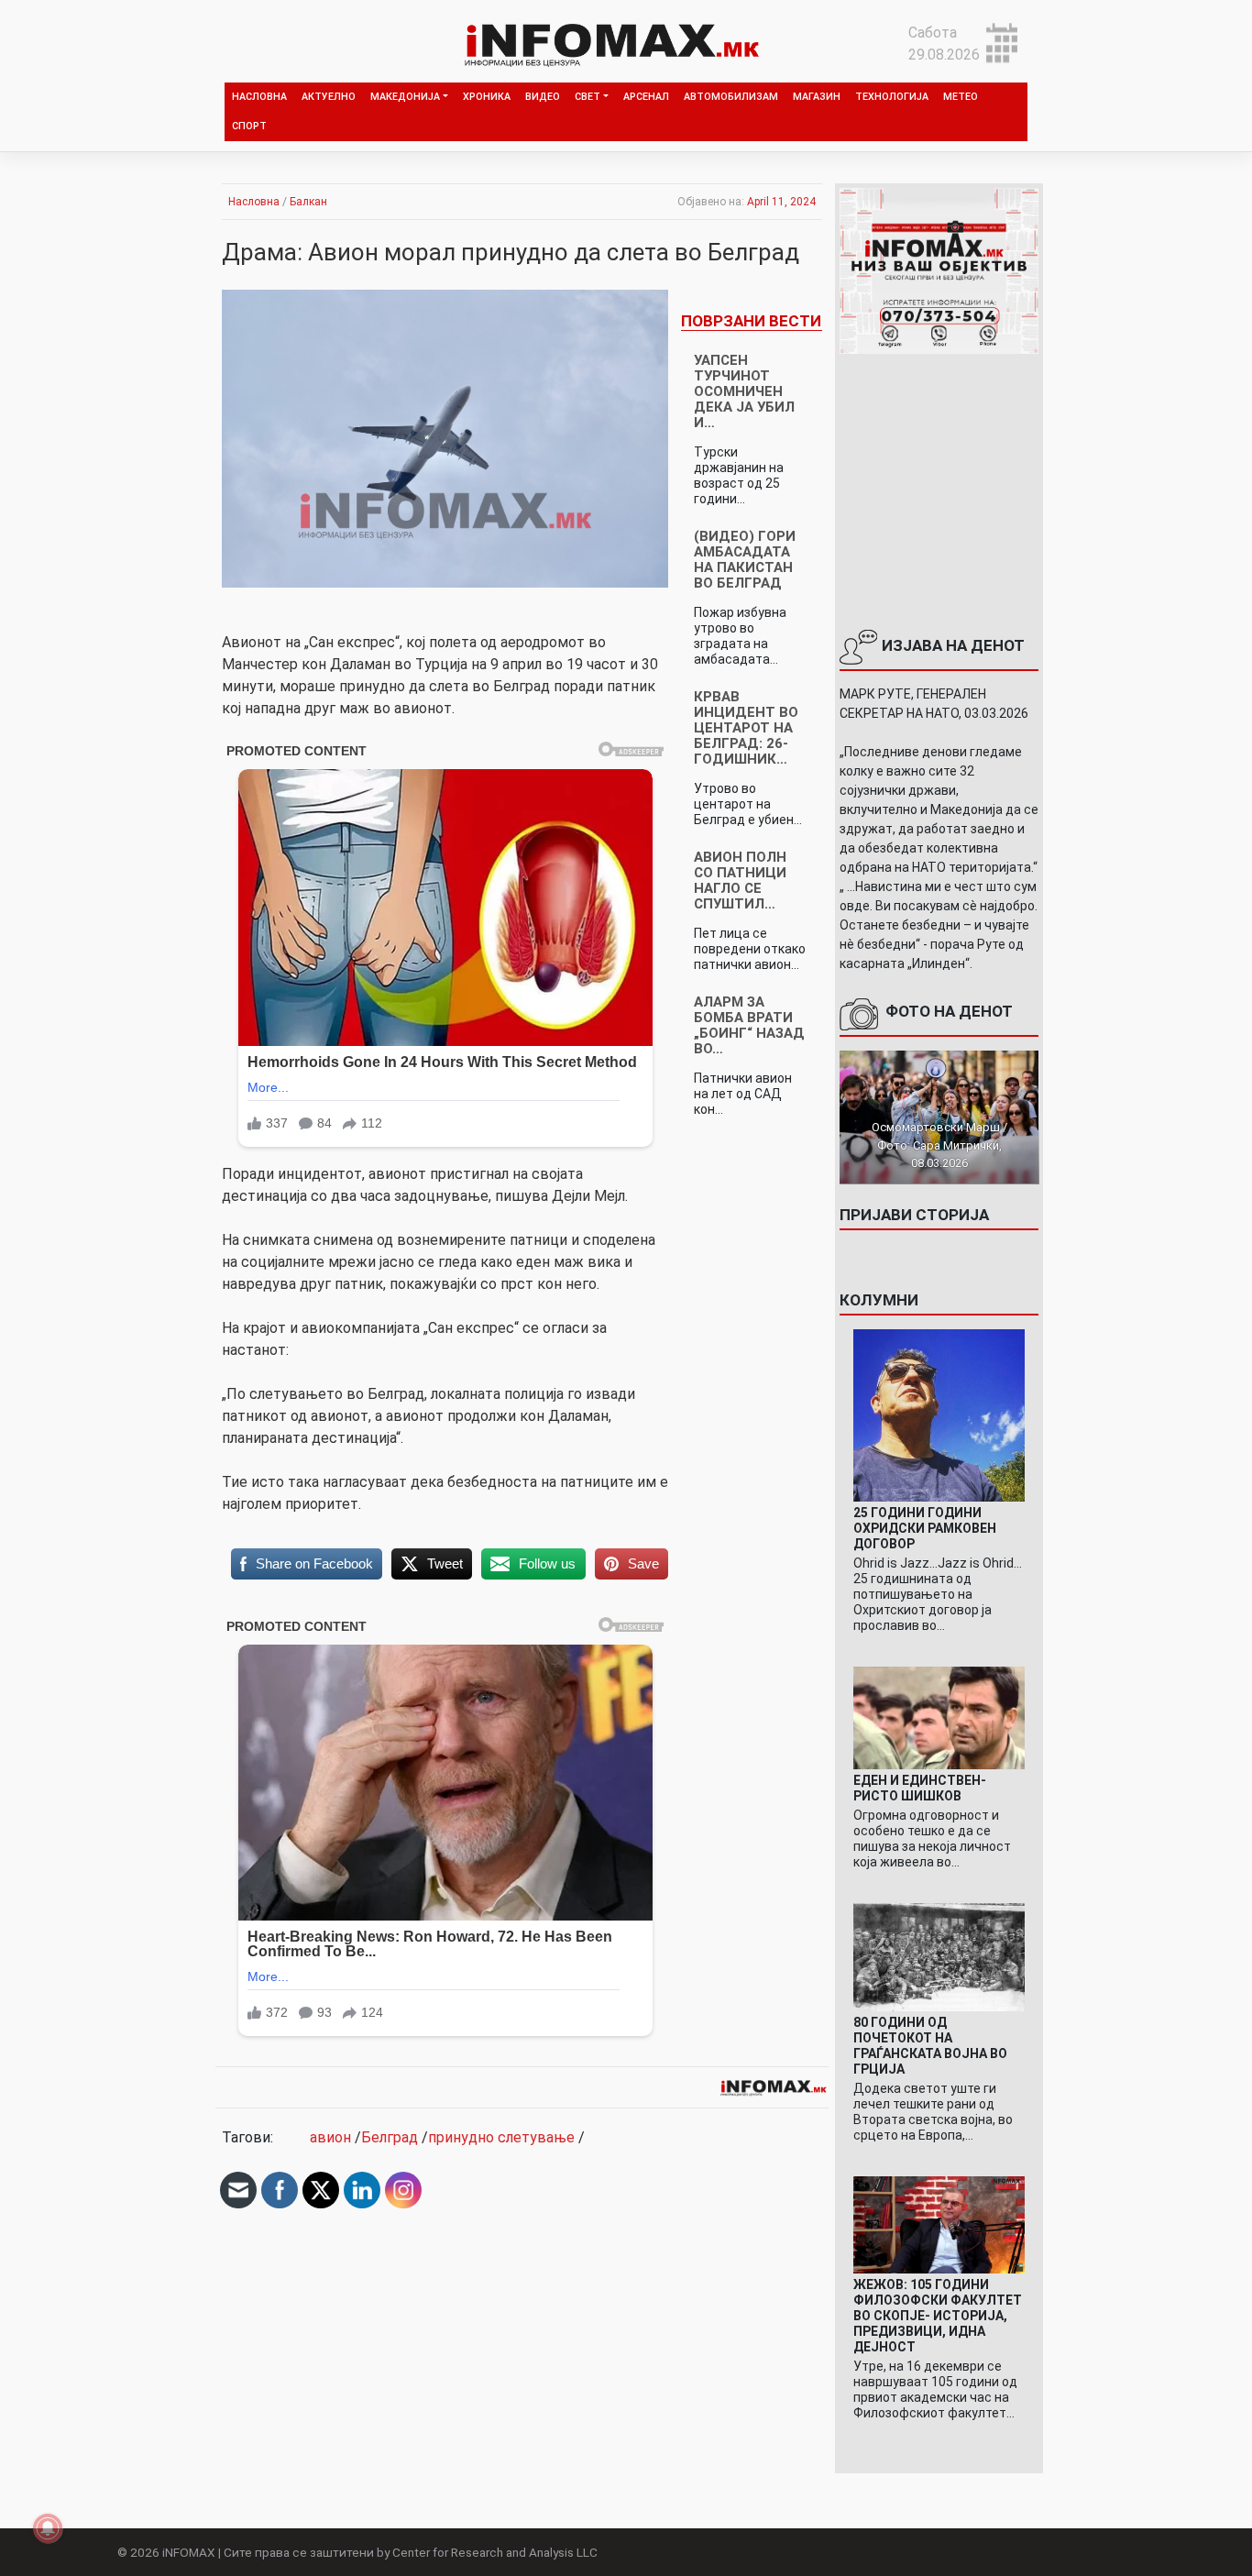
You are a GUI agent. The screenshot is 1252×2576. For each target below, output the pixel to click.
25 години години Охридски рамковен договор (925, 1528)
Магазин (817, 97)
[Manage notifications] (48, 2528)
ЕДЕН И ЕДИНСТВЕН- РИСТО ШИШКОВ (920, 1788)
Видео (543, 97)
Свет (588, 97)
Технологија (892, 97)
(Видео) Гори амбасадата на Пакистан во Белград (745, 560)
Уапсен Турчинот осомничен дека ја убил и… (744, 391)
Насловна (259, 97)
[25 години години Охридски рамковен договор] (939, 1414)
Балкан (308, 202)
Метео (961, 97)
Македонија (405, 97)
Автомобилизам (731, 97)
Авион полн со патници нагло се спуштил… (740, 881)
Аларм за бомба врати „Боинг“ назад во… (749, 1025)
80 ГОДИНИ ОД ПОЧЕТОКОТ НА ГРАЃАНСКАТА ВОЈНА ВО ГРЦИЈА (930, 2046)
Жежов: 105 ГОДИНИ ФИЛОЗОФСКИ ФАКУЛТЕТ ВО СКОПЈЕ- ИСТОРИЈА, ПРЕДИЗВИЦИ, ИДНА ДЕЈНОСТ (938, 2316)
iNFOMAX (189, 2552)
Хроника (487, 97)
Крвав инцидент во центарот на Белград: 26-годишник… (746, 728)
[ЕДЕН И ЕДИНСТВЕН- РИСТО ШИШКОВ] (939, 1717)
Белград (390, 2137)
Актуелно (329, 97)
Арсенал (646, 97)
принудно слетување (501, 2137)
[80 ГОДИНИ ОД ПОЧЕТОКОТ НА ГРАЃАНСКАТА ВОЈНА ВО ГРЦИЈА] (939, 1957)
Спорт (249, 126)
